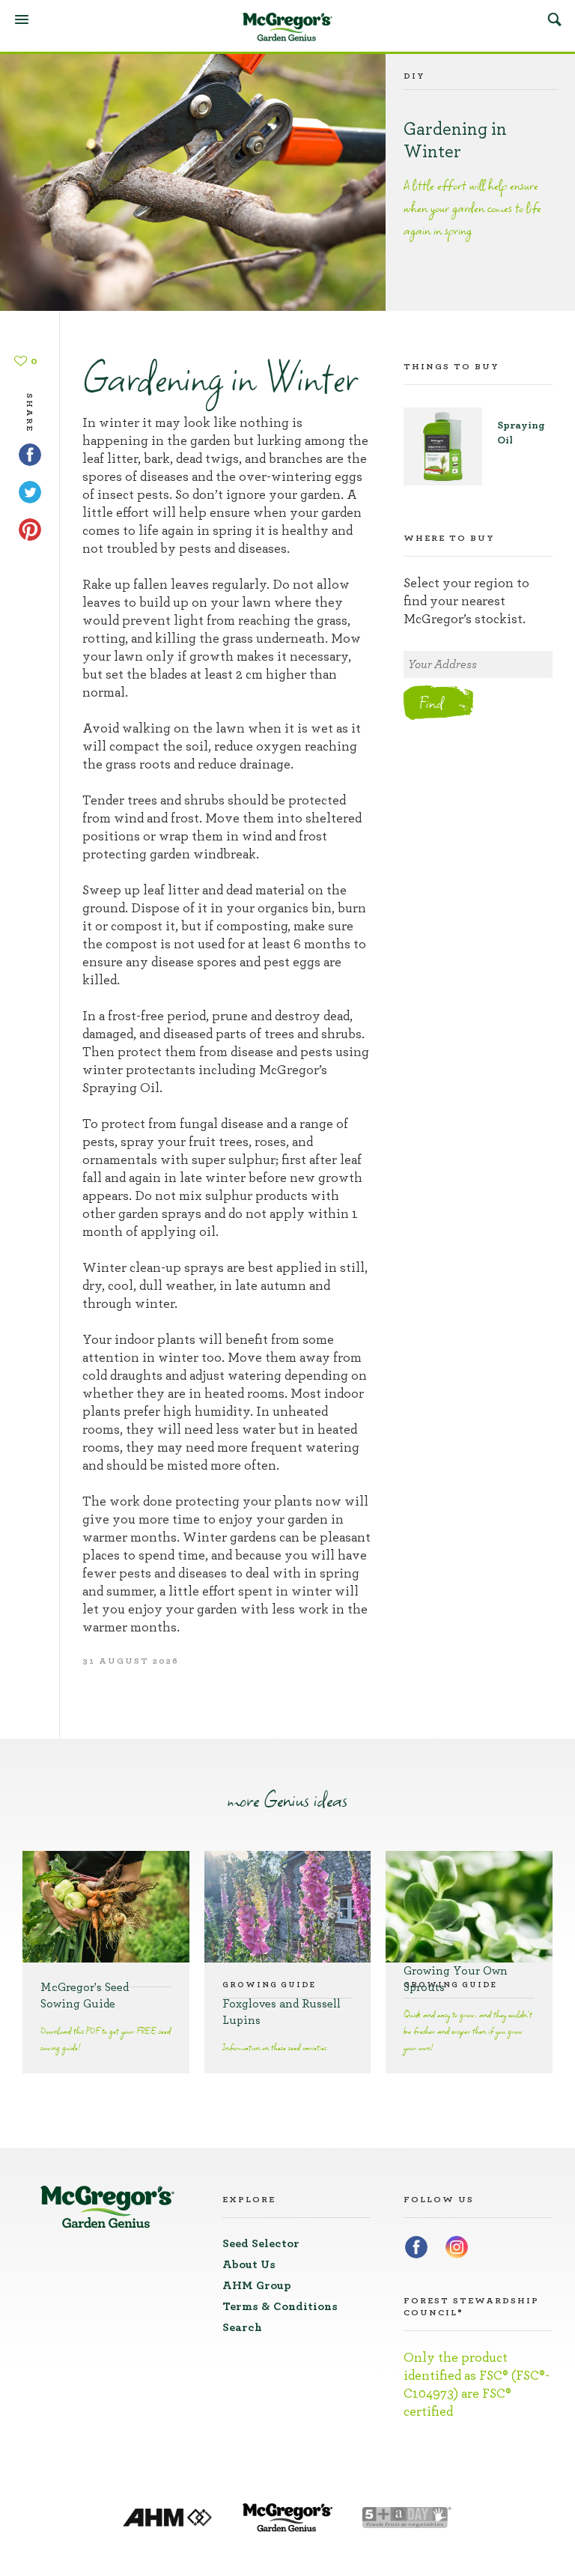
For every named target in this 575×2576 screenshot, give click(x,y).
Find (431, 703)
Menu (22, 19)
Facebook (30, 455)
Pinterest (30, 530)
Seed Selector (261, 2243)
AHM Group (257, 2285)
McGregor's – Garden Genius (287, 27)
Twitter (30, 492)
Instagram (457, 2247)
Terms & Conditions (280, 2306)
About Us (249, 2264)
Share (30, 404)
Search (554, 19)
